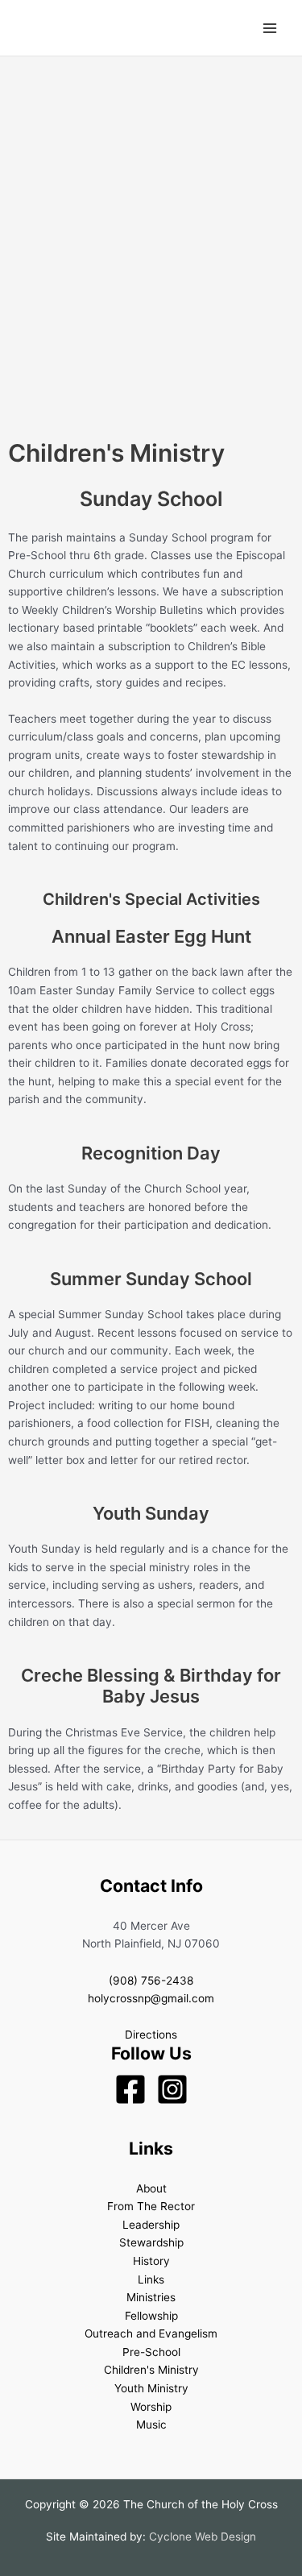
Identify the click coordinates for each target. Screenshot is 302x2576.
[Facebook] (130, 2089)
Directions (151, 2035)
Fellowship (151, 2316)
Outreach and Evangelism (151, 2333)
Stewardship (151, 2242)
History (151, 2261)
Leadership (151, 2225)
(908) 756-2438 (151, 1981)
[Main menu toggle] (270, 28)
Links (151, 2279)
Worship (151, 2407)
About (151, 2188)
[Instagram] (172, 2089)
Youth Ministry (151, 2388)
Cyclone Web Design (203, 2537)
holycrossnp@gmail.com (151, 1998)
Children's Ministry (151, 2370)
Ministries (151, 2297)
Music (151, 2425)
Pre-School (151, 2352)
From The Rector (151, 2206)
